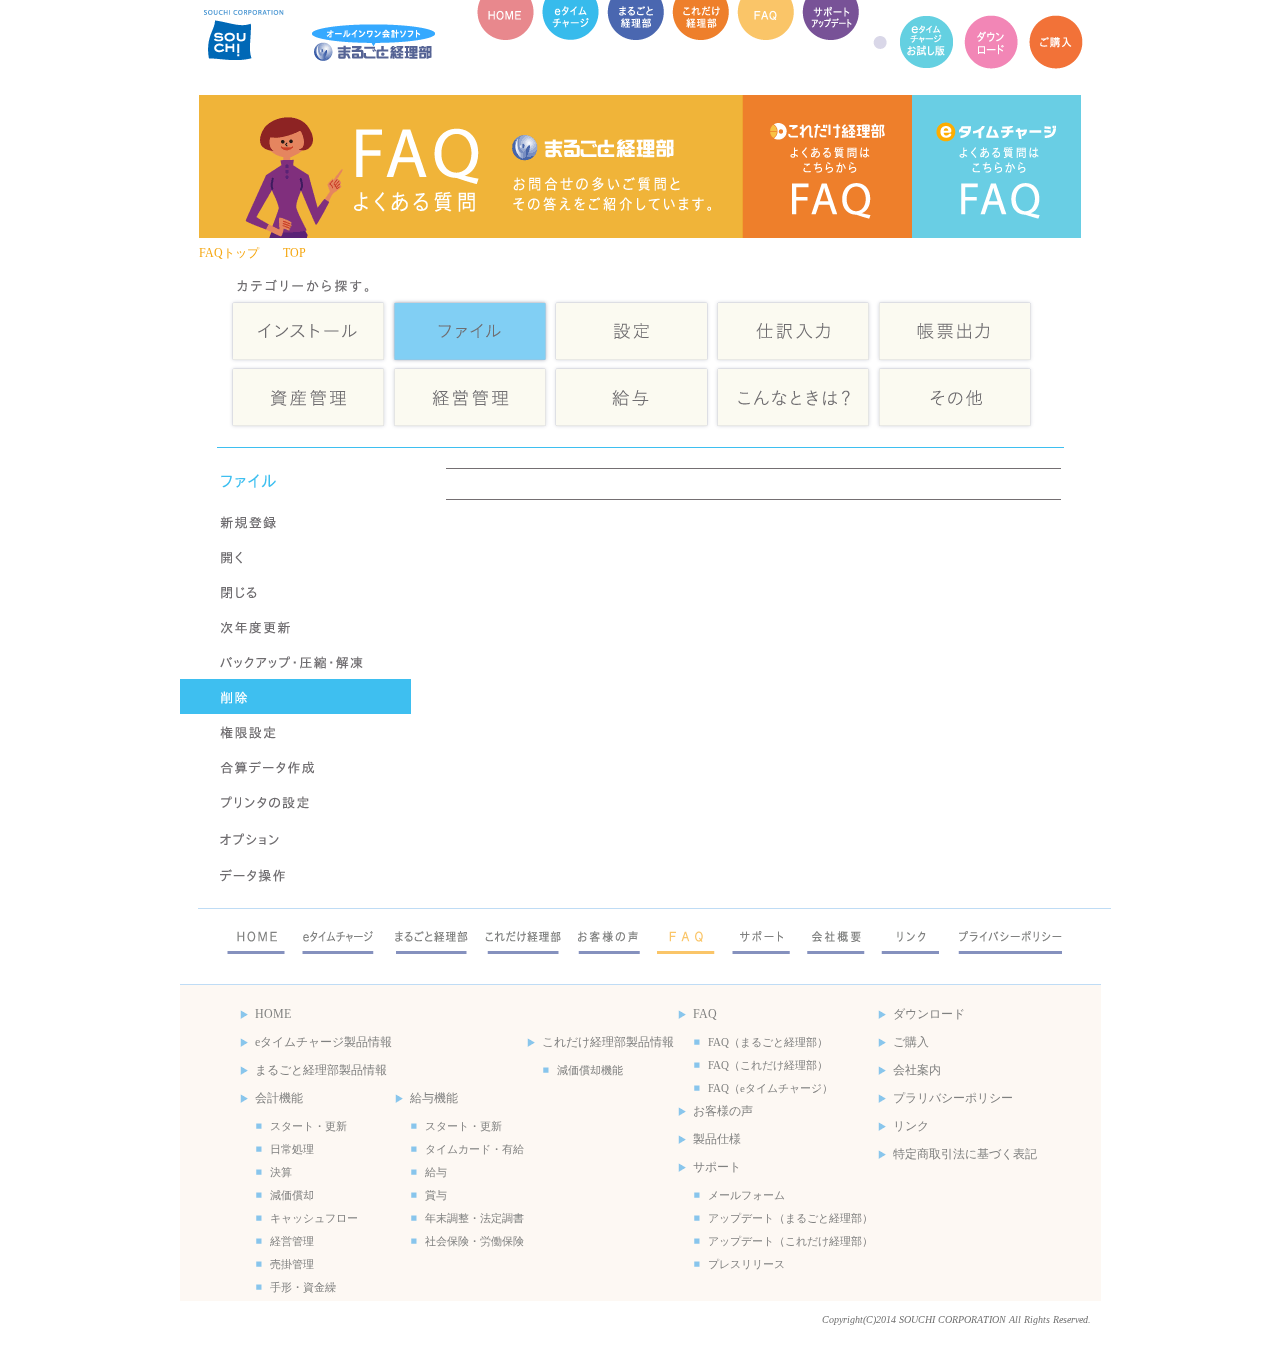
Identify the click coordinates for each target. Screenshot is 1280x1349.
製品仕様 (717, 1139)
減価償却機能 (590, 1070)
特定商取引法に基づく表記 (965, 1154)
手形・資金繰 (303, 1287)
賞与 (436, 1195)
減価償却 (292, 1195)
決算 (281, 1172)
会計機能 (279, 1098)
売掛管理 (292, 1264)
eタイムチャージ (570, 42)
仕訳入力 (793, 330)
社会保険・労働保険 (474, 1241)
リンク (911, 935)
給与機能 (434, 1098)
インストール (309, 330)
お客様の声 (609, 935)
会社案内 (917, 1070)
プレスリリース (746, 1264)
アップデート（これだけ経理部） (790, 1241)
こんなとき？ (793, 397)
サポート (761, 935)
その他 (954, 397)
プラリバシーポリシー (953, 1098)
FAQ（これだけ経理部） (827, 166)
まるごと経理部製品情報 (321, 1070)
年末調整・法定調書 (474, 1218)
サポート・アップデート (830, 42)
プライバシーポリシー (1010, 935)
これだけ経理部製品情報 (608, 1042)
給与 (631, 397)
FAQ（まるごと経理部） (768, 1042)
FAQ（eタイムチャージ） (996, 166)
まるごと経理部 (635, 42)
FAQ (765, 42)
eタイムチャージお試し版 (926, 42)
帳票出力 (954, 330)
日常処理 (292, 1149)
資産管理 (309, 397)
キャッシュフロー (314, 1218)
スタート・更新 (308, 1126)
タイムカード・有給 (474, 1149)
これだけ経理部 (700, 42)
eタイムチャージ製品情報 (323, 1042)
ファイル (470, 330)
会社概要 (836, 935)
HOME (505, 42)
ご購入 (1056, 42)
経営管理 (470, 397)
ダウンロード (991, 42)
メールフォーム (746, 1195)
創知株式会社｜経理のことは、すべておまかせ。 (326, 42)
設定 (631, 330)
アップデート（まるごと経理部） (790, 1218)
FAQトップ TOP (252, 253)
